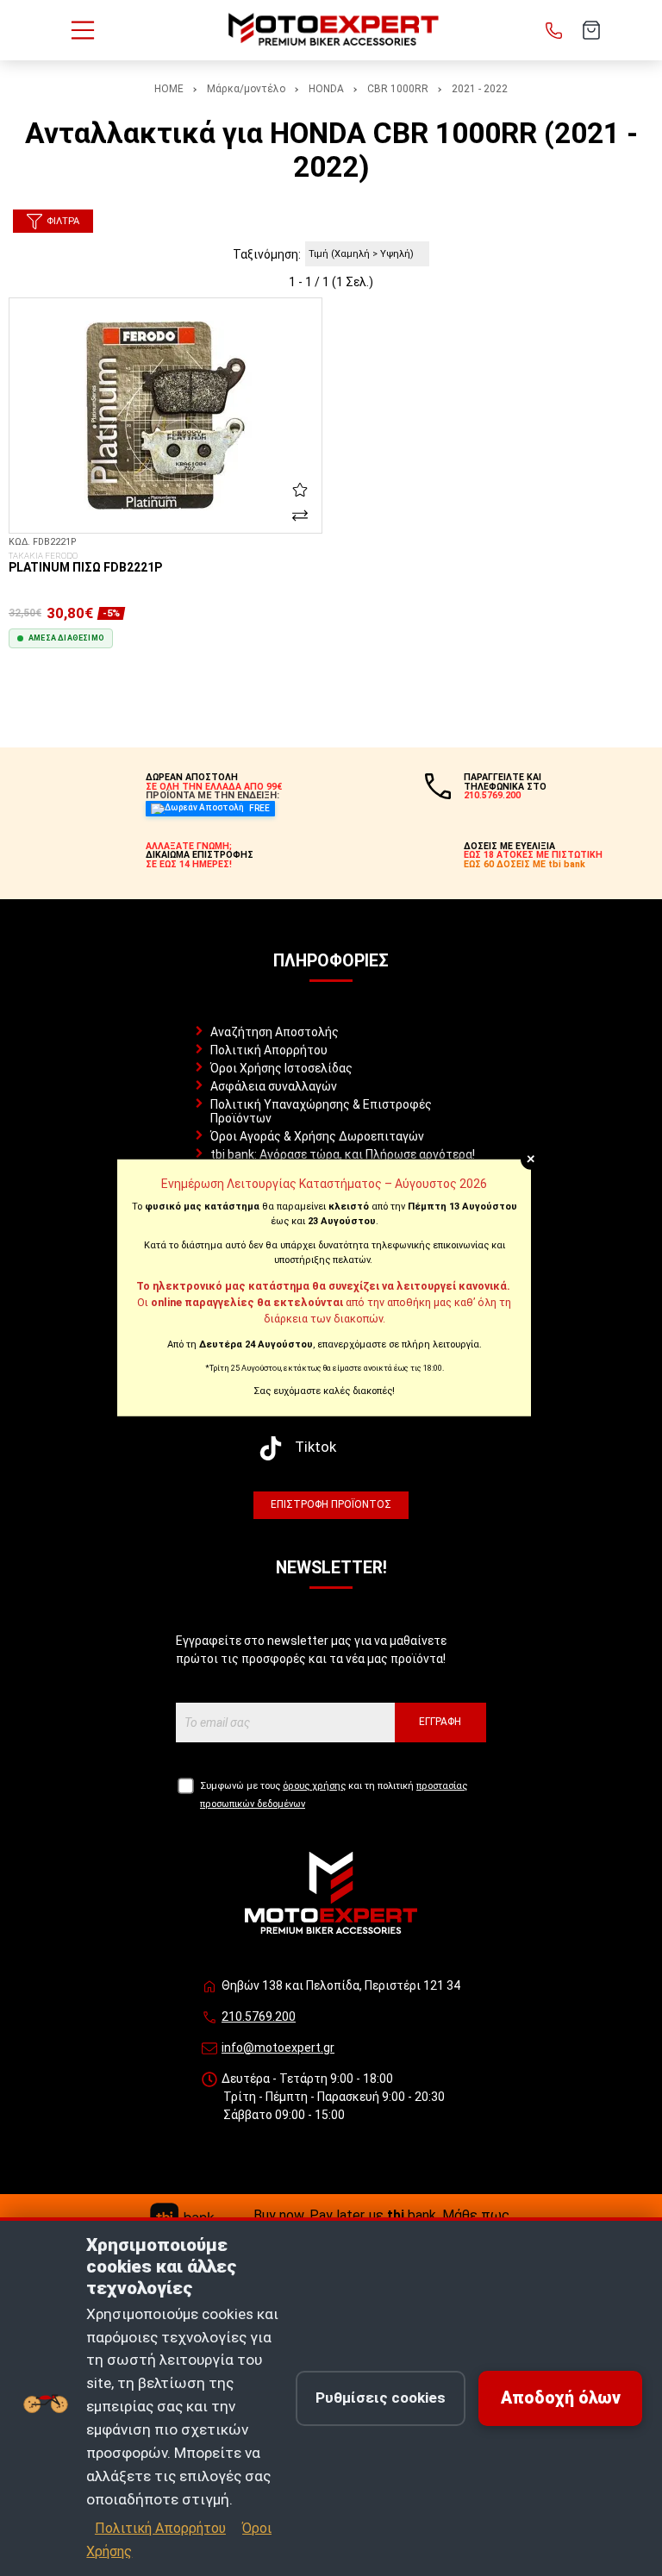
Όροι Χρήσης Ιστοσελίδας (281, 1068)
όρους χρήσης (314, 1786)
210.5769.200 (259, 2016)
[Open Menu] (83, 30)
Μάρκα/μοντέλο (246, 89)
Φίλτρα (63, 221)
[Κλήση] (554, 30)
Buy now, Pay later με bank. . (383, 2215)
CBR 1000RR (398, 89)
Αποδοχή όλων (561, 2398)
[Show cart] (591, 30)
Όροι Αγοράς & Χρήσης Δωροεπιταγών (317, 1136)
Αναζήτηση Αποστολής (275, 1032)
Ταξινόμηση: (267, 254)
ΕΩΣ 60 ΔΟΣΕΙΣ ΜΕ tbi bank (525, 864)
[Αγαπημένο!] (300, 490)
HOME (169, 89)
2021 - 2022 (480, 89)
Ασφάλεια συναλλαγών (274, 1086)
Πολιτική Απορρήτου (269, 1050)
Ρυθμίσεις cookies (381, 2398)
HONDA (326, 89)
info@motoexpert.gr (278, 2048)
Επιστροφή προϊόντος (331, 1504)
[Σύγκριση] (300, 516)
